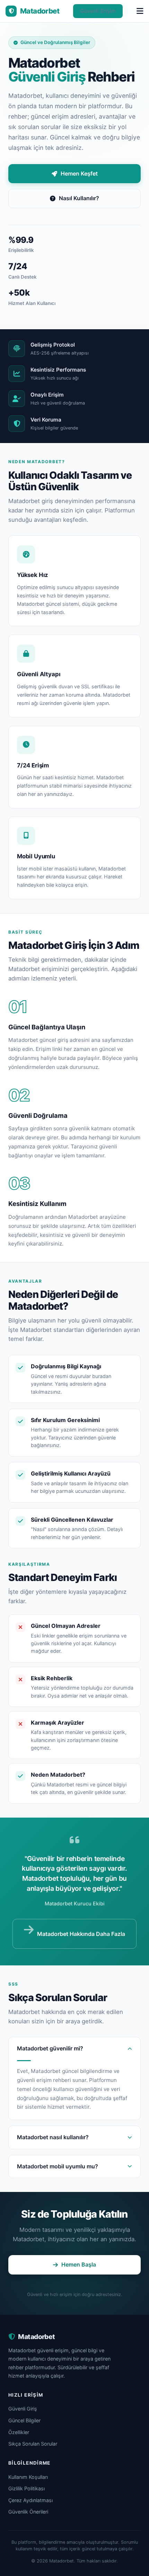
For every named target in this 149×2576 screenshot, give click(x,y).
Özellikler (19, 2432)
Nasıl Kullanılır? (79, 198)
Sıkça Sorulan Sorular (33, 2444)
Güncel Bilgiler (24, 2420)
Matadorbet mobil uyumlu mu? (58, 2166)
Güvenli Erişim (98, 11)
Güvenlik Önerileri (28, 2512)
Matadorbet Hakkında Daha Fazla (81, 1934)
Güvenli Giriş (23, 2409)
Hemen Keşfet (79, 173)
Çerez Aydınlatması (30, 2500)
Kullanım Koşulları (28, 2477)
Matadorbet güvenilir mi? (50, 2048)
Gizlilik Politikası (27, 2488)
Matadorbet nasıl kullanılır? (53, 2137)
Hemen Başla (79, 2264)
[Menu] (140, 11)
